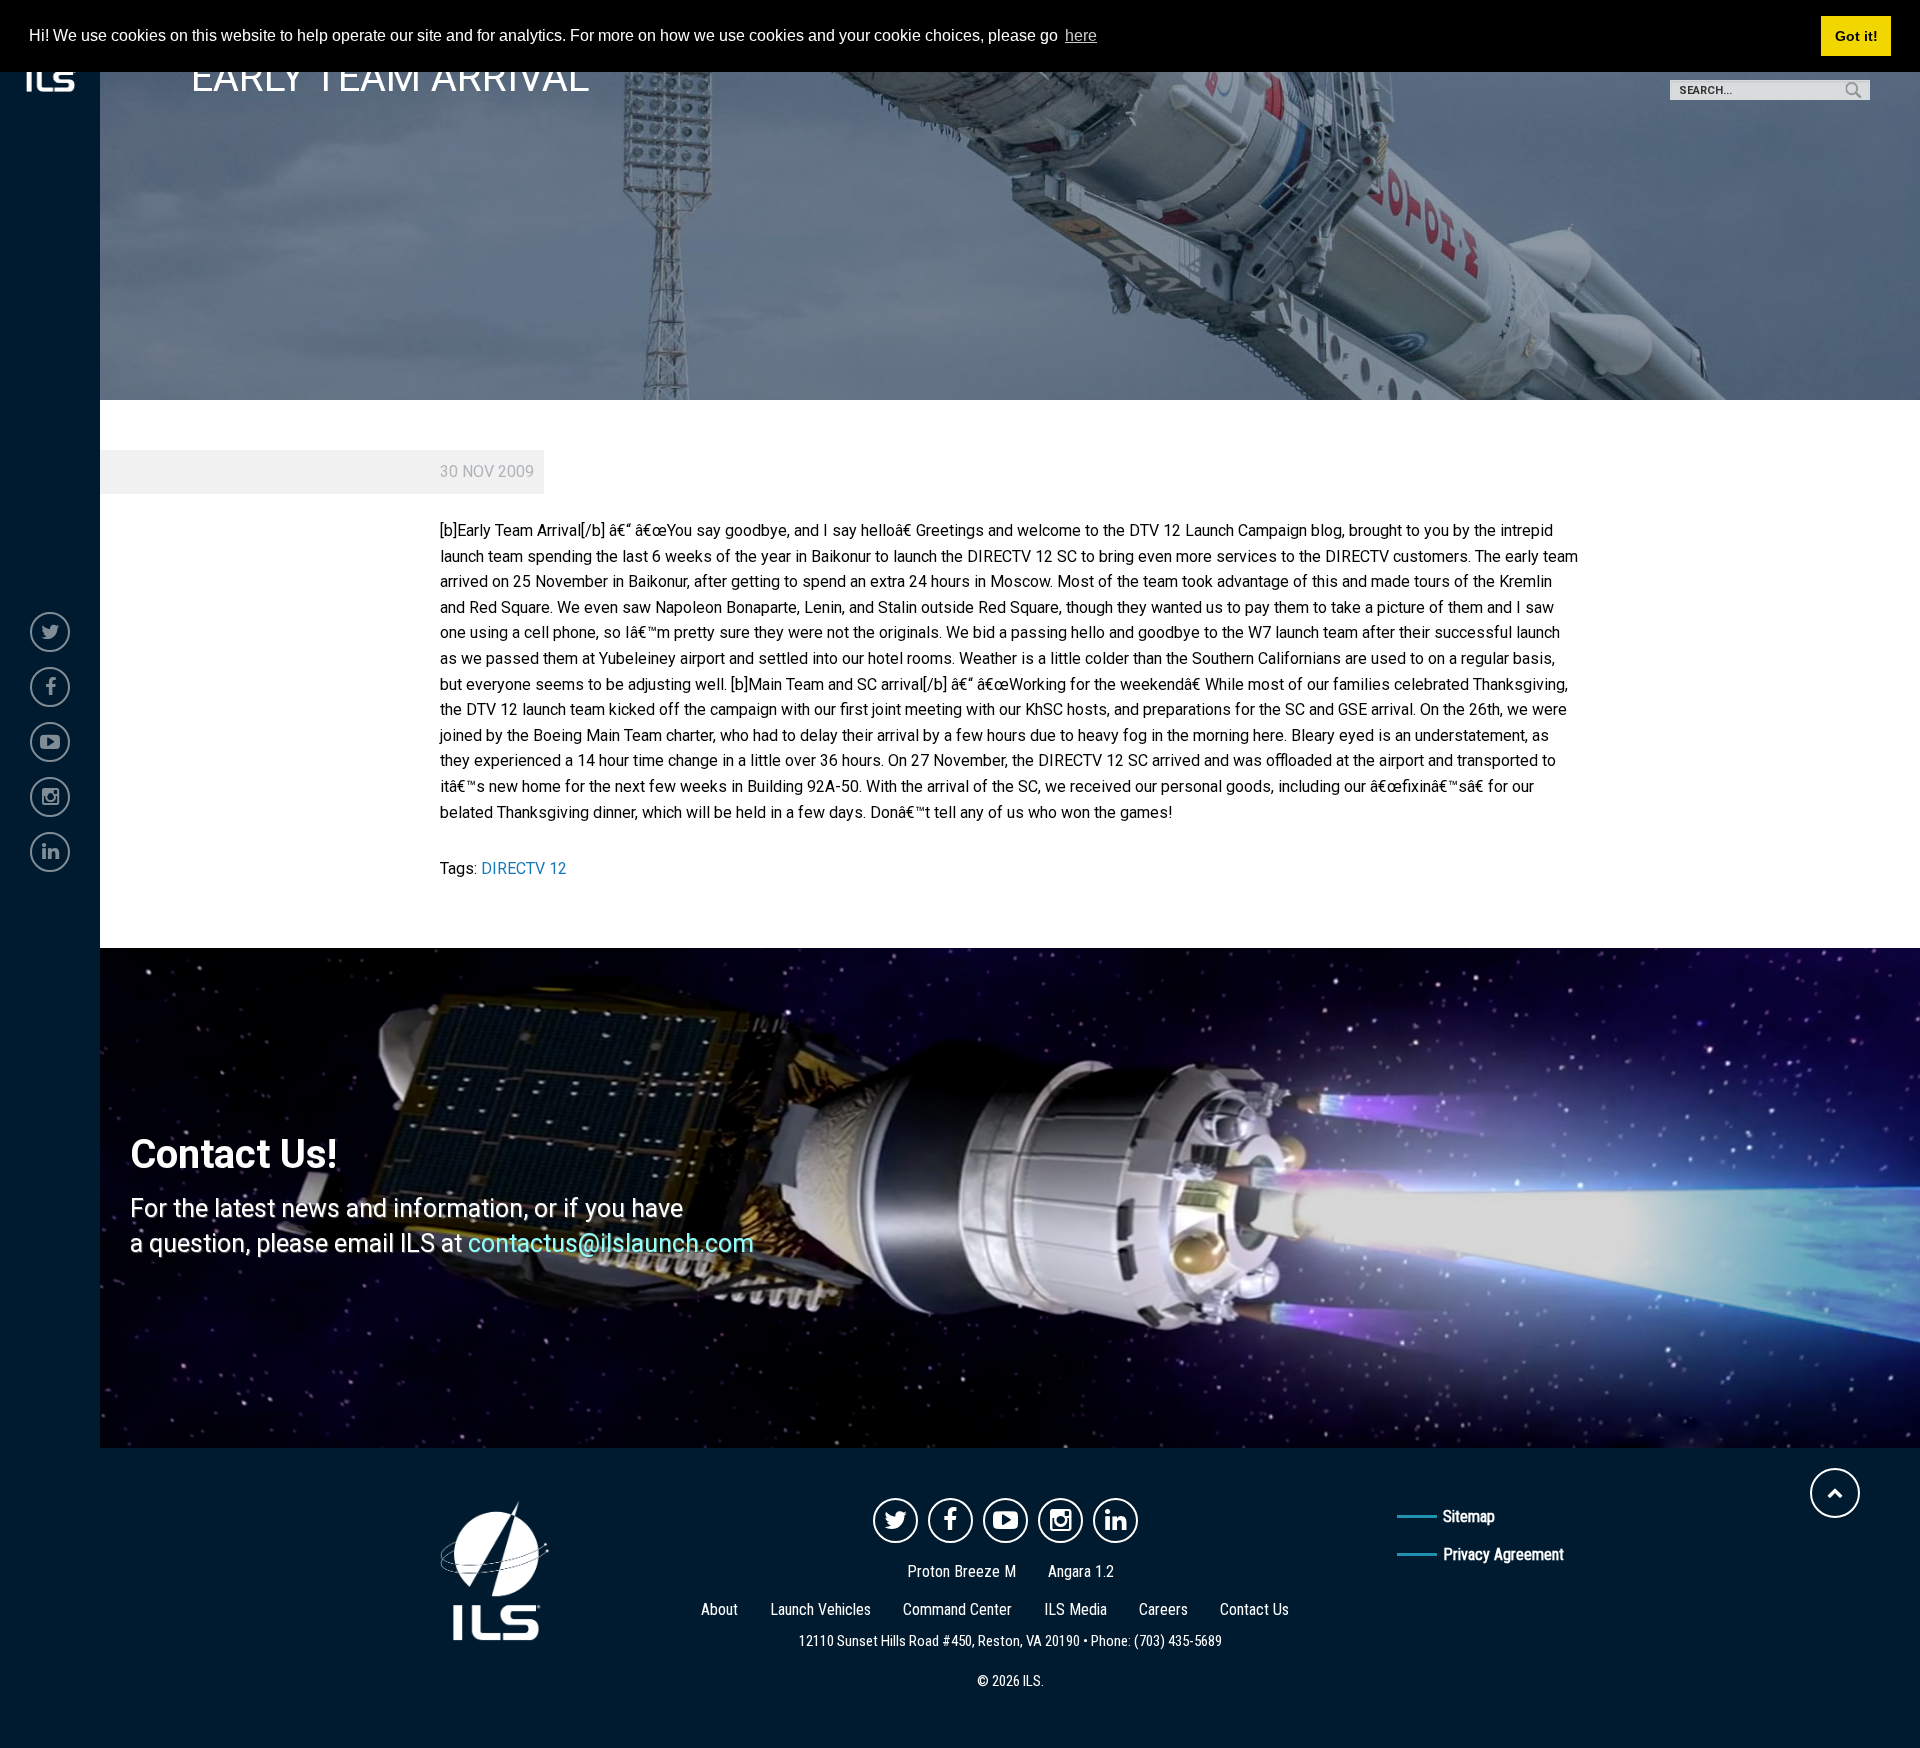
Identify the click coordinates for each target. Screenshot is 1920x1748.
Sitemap (1469, 1516)
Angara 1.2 (1081, 1571)
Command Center (957, 1609)
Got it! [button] (1856, 36)
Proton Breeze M (961, 1571)
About (719, 1609)
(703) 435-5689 (1178, 1641)
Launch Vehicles (820, 1609)
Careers (1163, 1609)
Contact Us (1254, 1609)
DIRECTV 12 (524, 868)
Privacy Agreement (1503, 1554)
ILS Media (1075, 1609)
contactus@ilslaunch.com (611, 1243)
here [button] (1081, 35)
